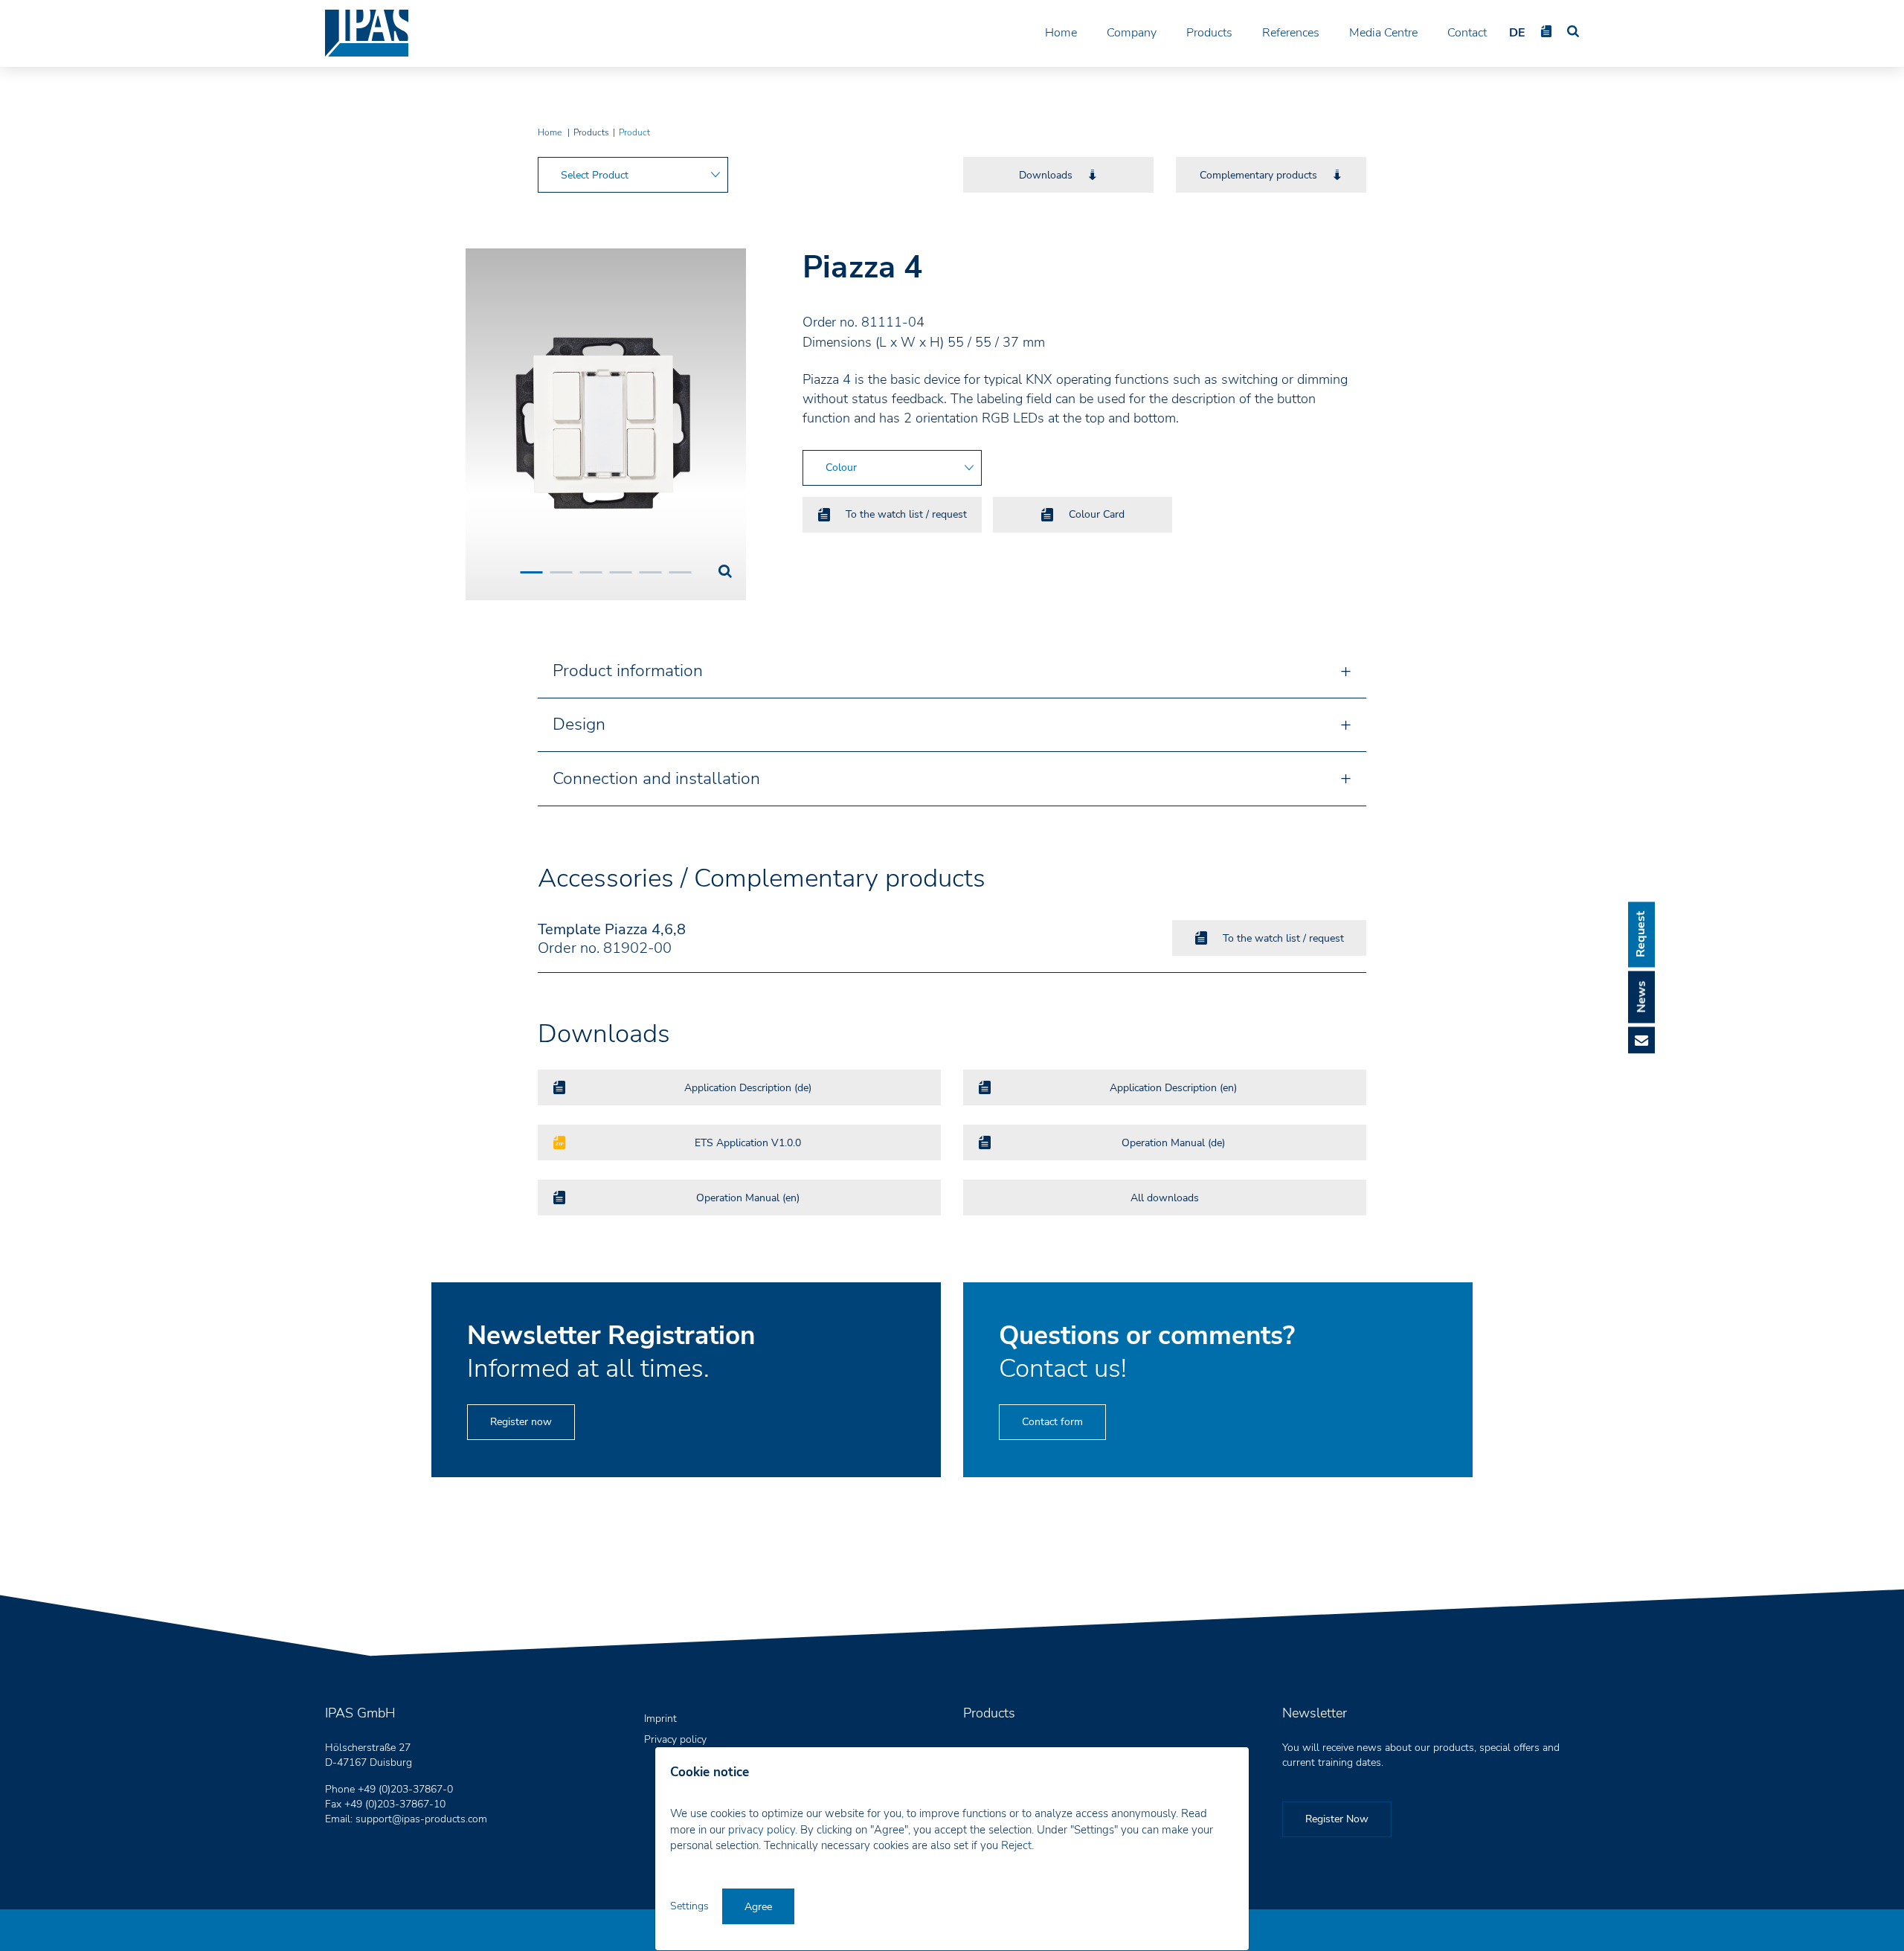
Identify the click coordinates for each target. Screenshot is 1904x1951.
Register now (521, 1422)
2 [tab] (561, 572)
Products (1209, 33)
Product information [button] (628, 671)
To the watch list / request (906, 514)
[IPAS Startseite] (367, 33)
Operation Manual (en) (748, 1198)
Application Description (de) (748, 1088)
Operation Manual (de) (1173, 1143)
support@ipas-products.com (421, 1819)
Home (1061, 33)
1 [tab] (531, 572)
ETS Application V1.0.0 (748, 1143)
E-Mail (1641, 1040)
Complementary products (1258, 175)
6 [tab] (680, 572)
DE (1517, 33)
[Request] (1546, 31)
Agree (758, 1907)
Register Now (1337, 1819)
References (1291, 33)
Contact (1467, 33)
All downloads (1165, 1198)
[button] (633, 175)
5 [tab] (650, 572)
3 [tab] (591, 572)
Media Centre (1383, 33)
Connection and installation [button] (656, 778)
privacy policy (762, 1830)
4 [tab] (620, 572)
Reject (1016, 1845)
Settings (691, 1906)
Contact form (1052, 1422)
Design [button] (579, 724)
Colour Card (1097, 514)
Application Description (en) (1173, 1088)
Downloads (1046, 175)
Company (1132, 33)
